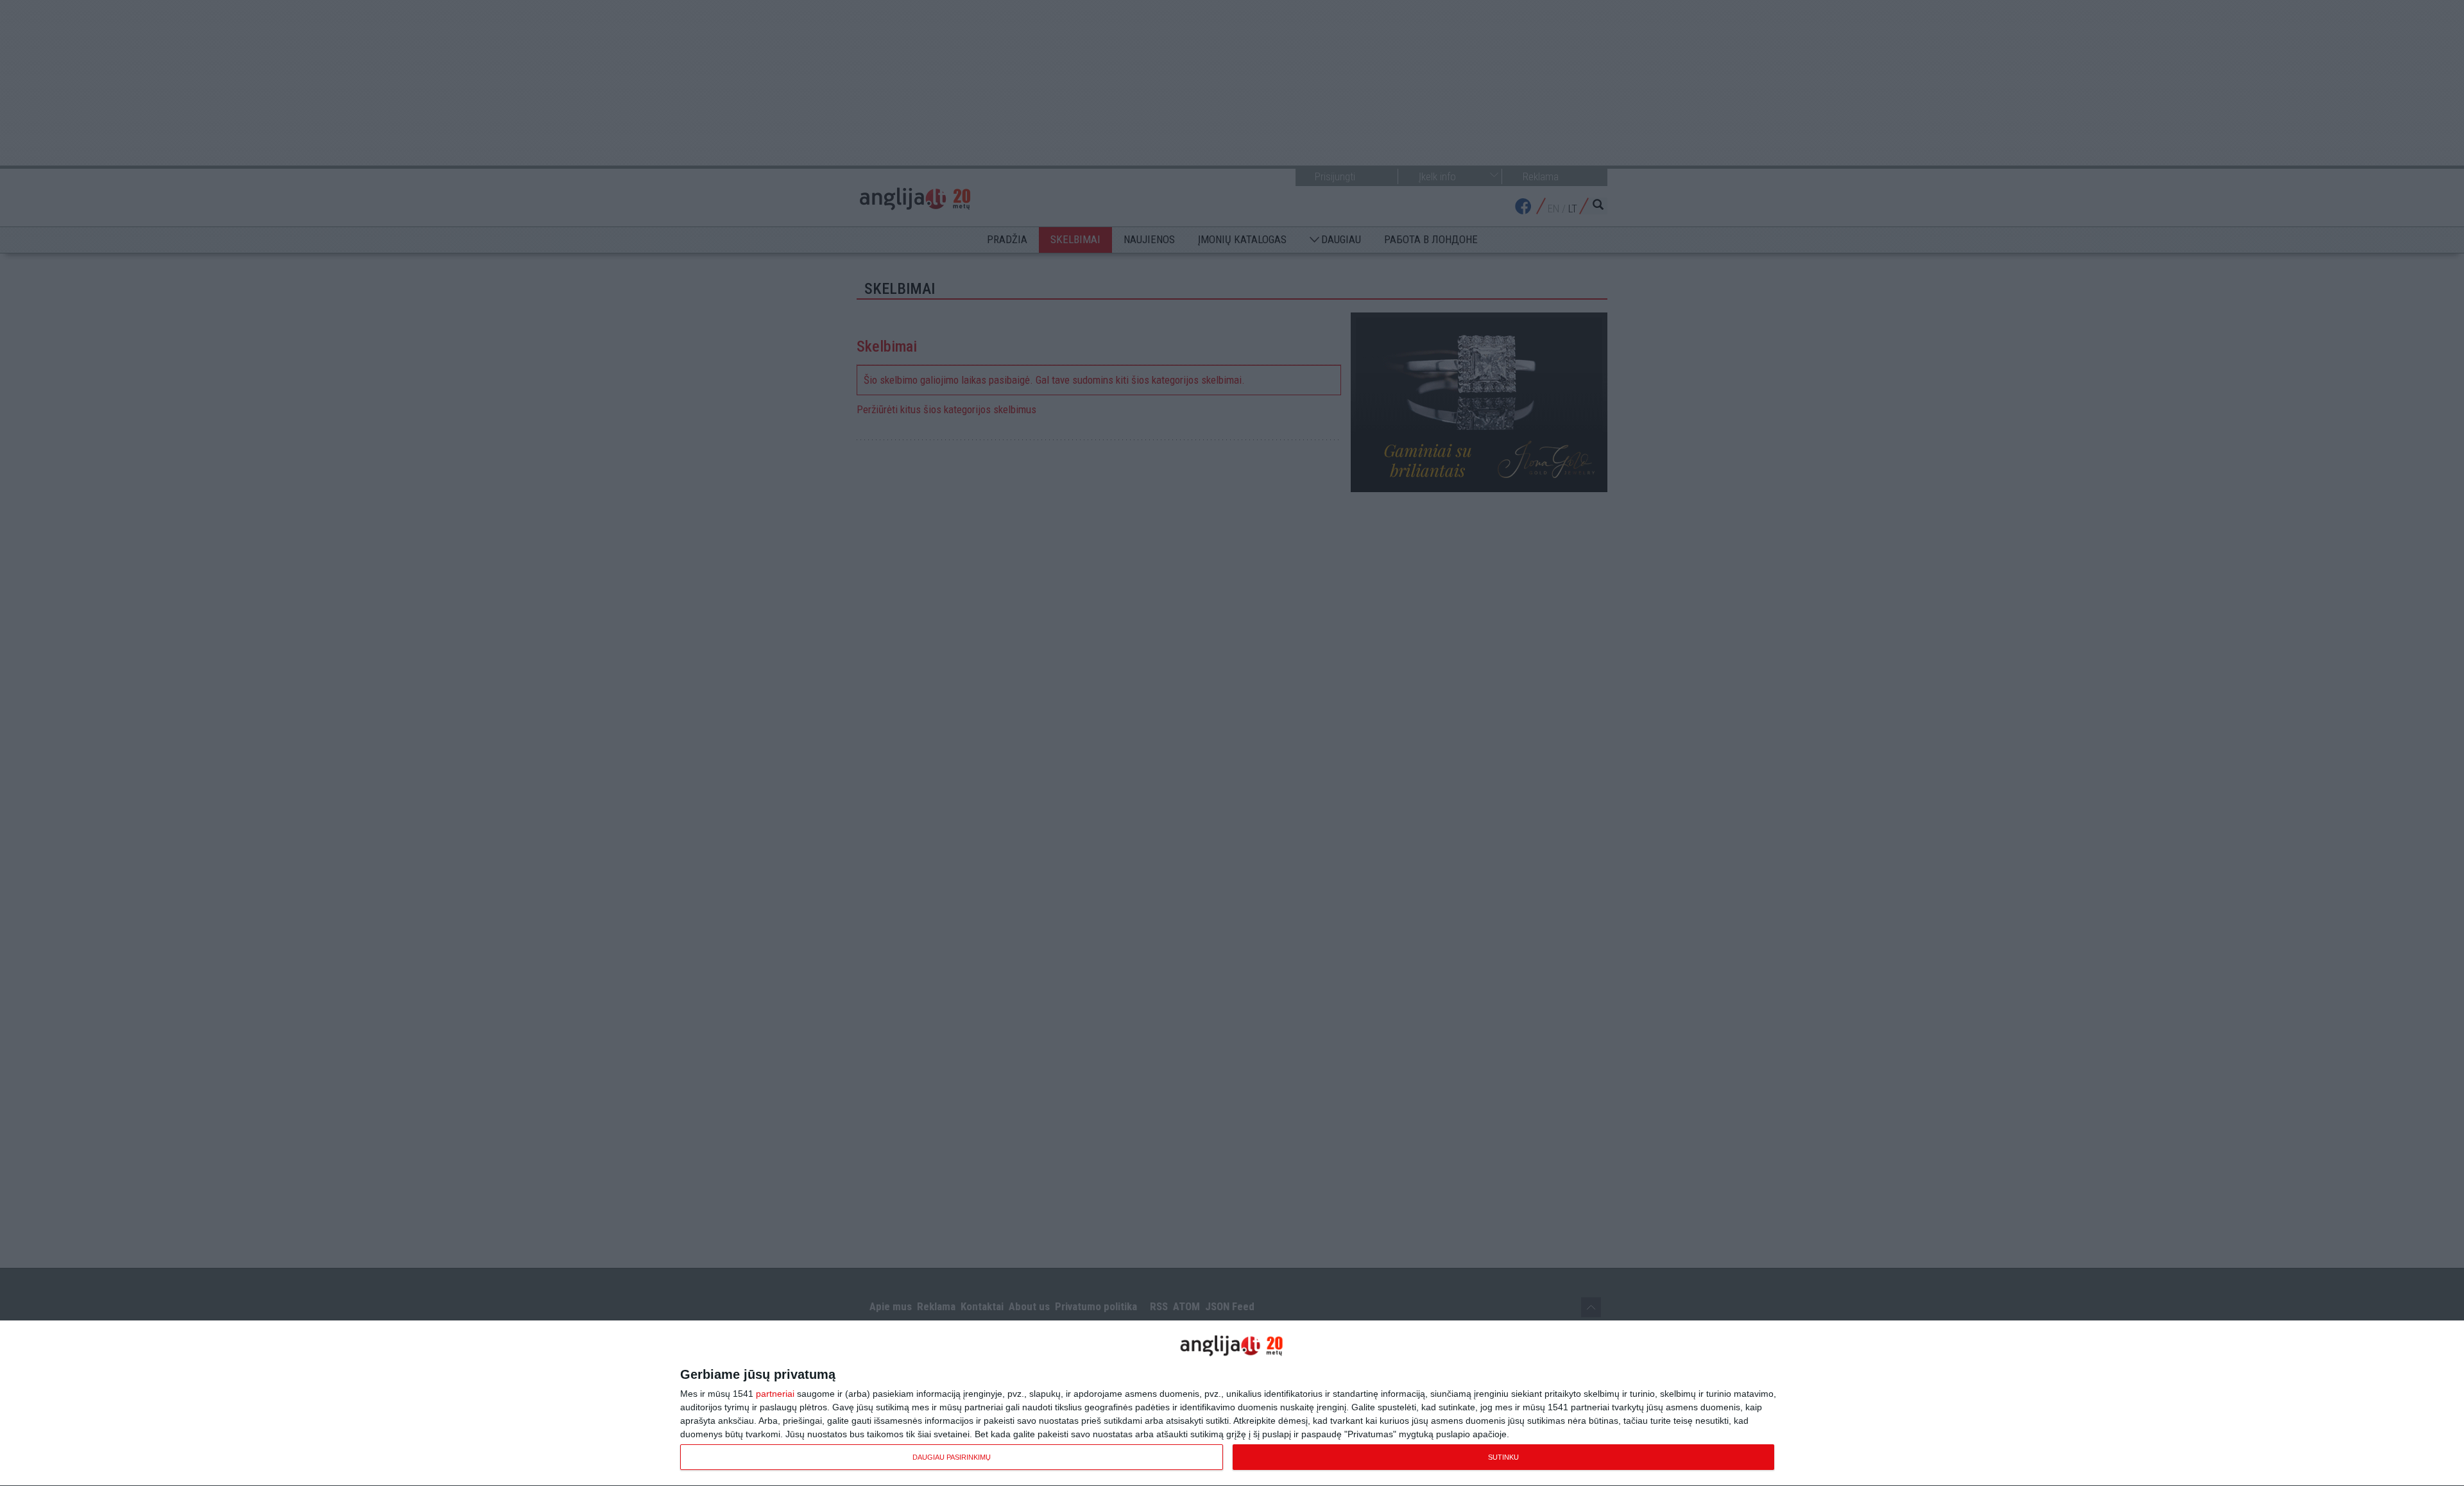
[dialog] (1232, 1404)
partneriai (775, 1394)
